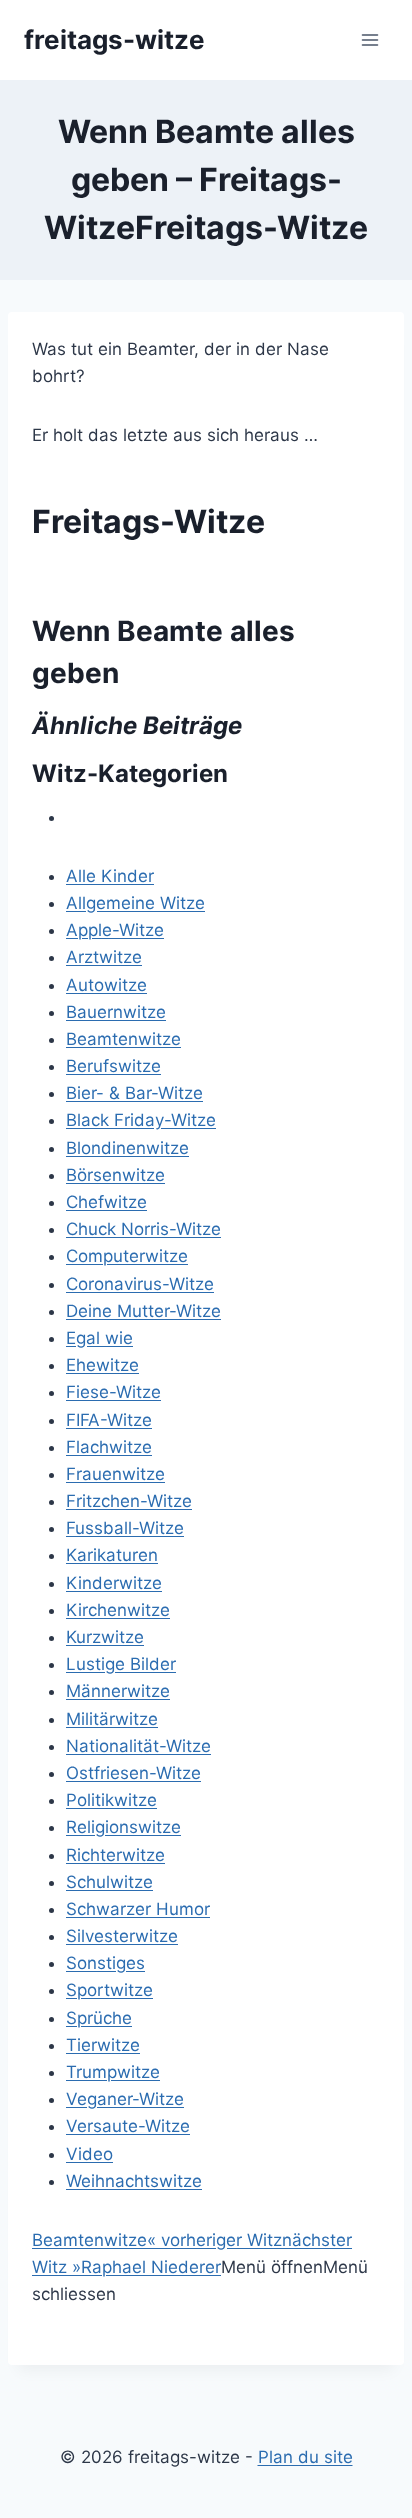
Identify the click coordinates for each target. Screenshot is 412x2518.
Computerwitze (127, 1256)
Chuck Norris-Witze (143, 1229)
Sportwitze (109, 1990)
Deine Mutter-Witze (143, 1311)
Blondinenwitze (127, 1148)
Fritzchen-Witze (129, 1501)
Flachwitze (109, 1447)
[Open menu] (369, 39)
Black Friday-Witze (141, 1120)
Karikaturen (112, 1555)
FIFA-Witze (109, 1420)
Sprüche (99, 2018)
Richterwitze (115, 1855)
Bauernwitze (116, 1012)
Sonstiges (105, 1963)
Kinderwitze (114, 1583)
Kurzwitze (105, 1637)
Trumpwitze (113, 2072)
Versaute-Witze (128, 2126)
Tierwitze (103, 2045)
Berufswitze (113, 1066)
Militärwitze (112, 1719)
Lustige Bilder (121, 1664)
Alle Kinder (110, 876)
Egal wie (99, 1338)
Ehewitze (102, 1365)
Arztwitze (104, 957)
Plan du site (305, 2457)
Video (89, 2154)
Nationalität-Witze (138, 1746)
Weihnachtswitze (134, 2181)
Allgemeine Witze (135, 903)
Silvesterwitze (122, 1936)
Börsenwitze (115, 1175)
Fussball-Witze (125, 1528)
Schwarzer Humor (138, 1909)
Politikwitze (111, 1800)
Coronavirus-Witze (140, 1284)
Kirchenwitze (118, 1610)
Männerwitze (118, 1691)
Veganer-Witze (125, 2099)
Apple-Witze (115, 930)
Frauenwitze (115, 1474)
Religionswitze (123, 1827)
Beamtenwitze (123, 1039)
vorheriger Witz (214, 2240)
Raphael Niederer (151, 2267)
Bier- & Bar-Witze (134, 1093)
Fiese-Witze (113, 1392)
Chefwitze (106, 1202)
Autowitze (106, 985)
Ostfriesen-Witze (133, 1773)
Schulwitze (109, 1882)
